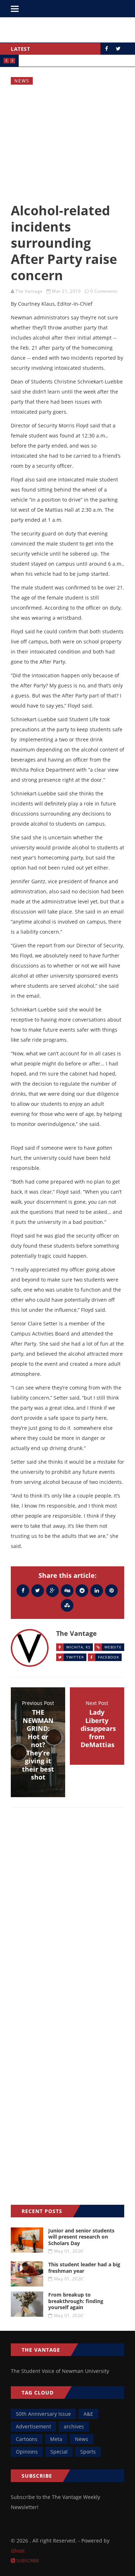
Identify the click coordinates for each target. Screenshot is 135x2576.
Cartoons (27, 2439)
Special (59, 2452)
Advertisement (33, 2426)
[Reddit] (82, 1590)
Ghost (18, 2551)
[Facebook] (23, 1590)
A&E (88, 2414)
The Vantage (29, 291)
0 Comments (104, 291)
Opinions (27, 2452)
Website (113, 1647)
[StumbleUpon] (67, 1605)
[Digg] (67, 1590)
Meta (56, 2439)
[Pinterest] (111, 1590)
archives (74, 2426)
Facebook (109, 1657)
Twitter (75, 1657)
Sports (88, 2452)
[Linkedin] (97, 1590)
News (22, 81)
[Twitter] (38, 1590)
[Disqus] (67, 1918)
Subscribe (27, 2561)
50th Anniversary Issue (43, 2414)
